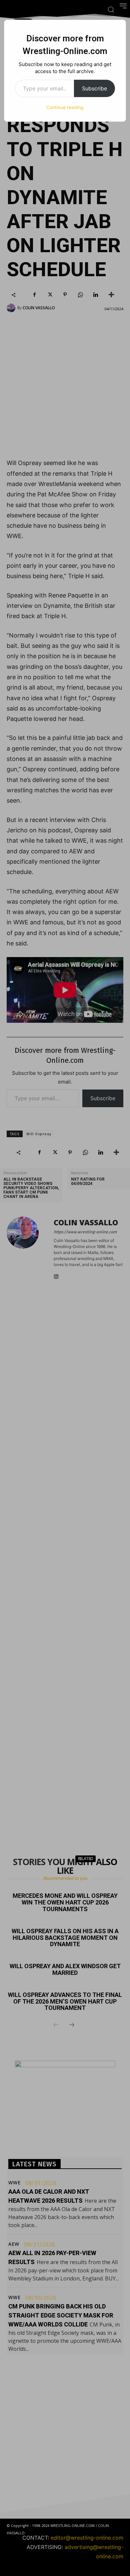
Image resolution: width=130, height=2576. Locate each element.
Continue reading (65, 107)
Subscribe (94, 88)
